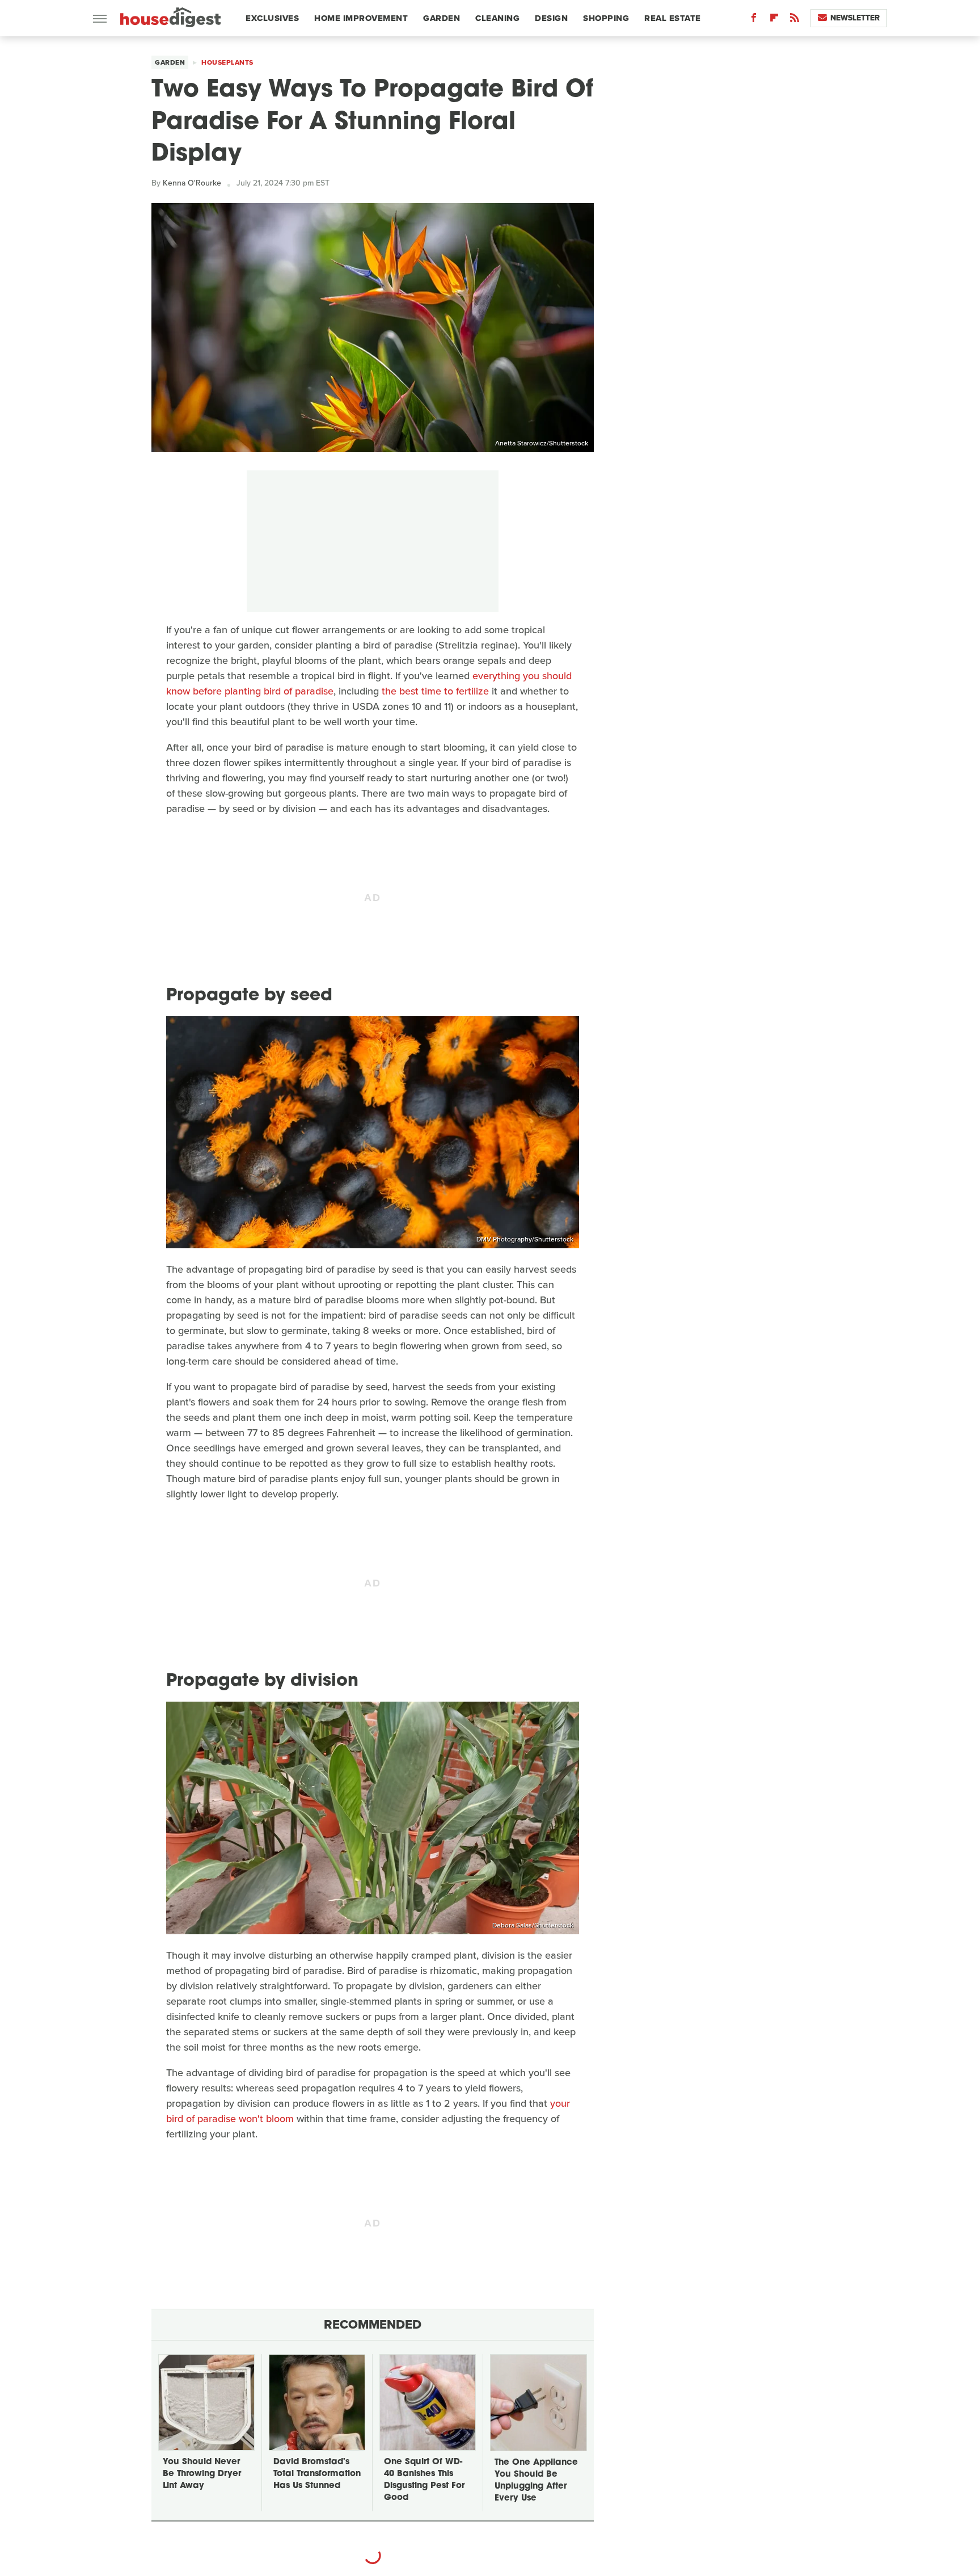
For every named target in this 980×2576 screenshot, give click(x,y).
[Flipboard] (774, 20)
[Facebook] (754, 20)
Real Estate (673, 18)
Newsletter (855, 18)
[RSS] (795, 20)
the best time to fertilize (435, 691)
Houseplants (227, 62)
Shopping (606, 18)
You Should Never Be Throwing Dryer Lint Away (202, 2474)
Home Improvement (361, 18)
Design (551, 18)
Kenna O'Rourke (192, 183)
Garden (442, 18)
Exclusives (272, 18)
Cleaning (497, 18)
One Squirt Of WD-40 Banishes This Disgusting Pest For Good (424, 2480)
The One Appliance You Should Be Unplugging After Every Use (536, 2481)
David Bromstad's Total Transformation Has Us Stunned (317, 2474)
